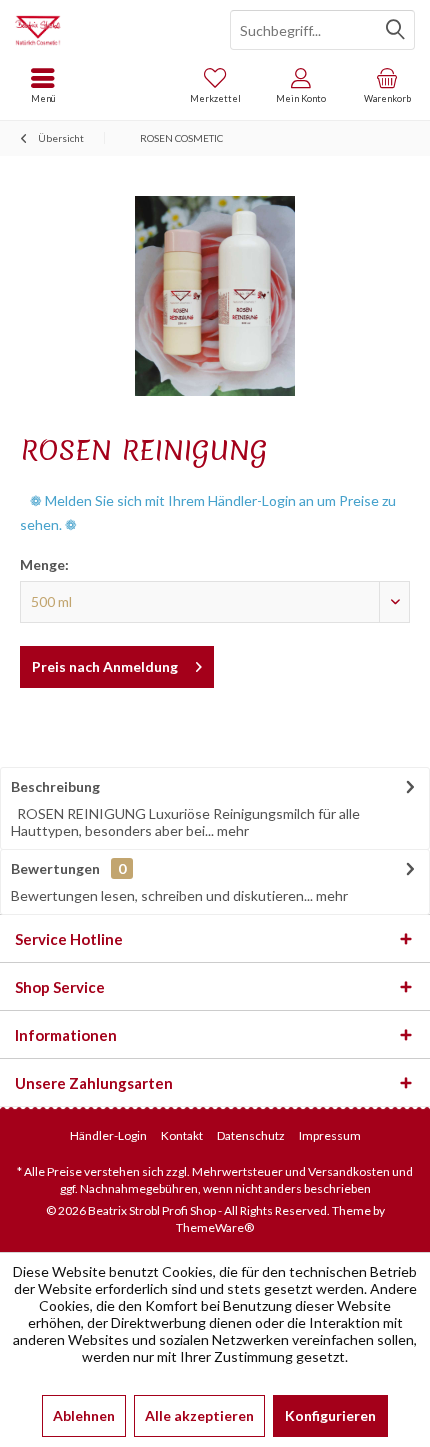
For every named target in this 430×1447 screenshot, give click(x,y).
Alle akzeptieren (199, 1415)
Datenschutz (251, 1135)
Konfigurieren (330, 1415)
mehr (231, 830)
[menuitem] (387, 85)
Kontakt (182, 1135)
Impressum (330, 1135)
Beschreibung (55, 786)
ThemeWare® (215, 1227)
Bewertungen (55, 868)
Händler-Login (108, 1135)
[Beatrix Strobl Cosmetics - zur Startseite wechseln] (107, 30)
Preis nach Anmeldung (105, 666)
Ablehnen (84, 1415)
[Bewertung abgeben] (215, 476)
